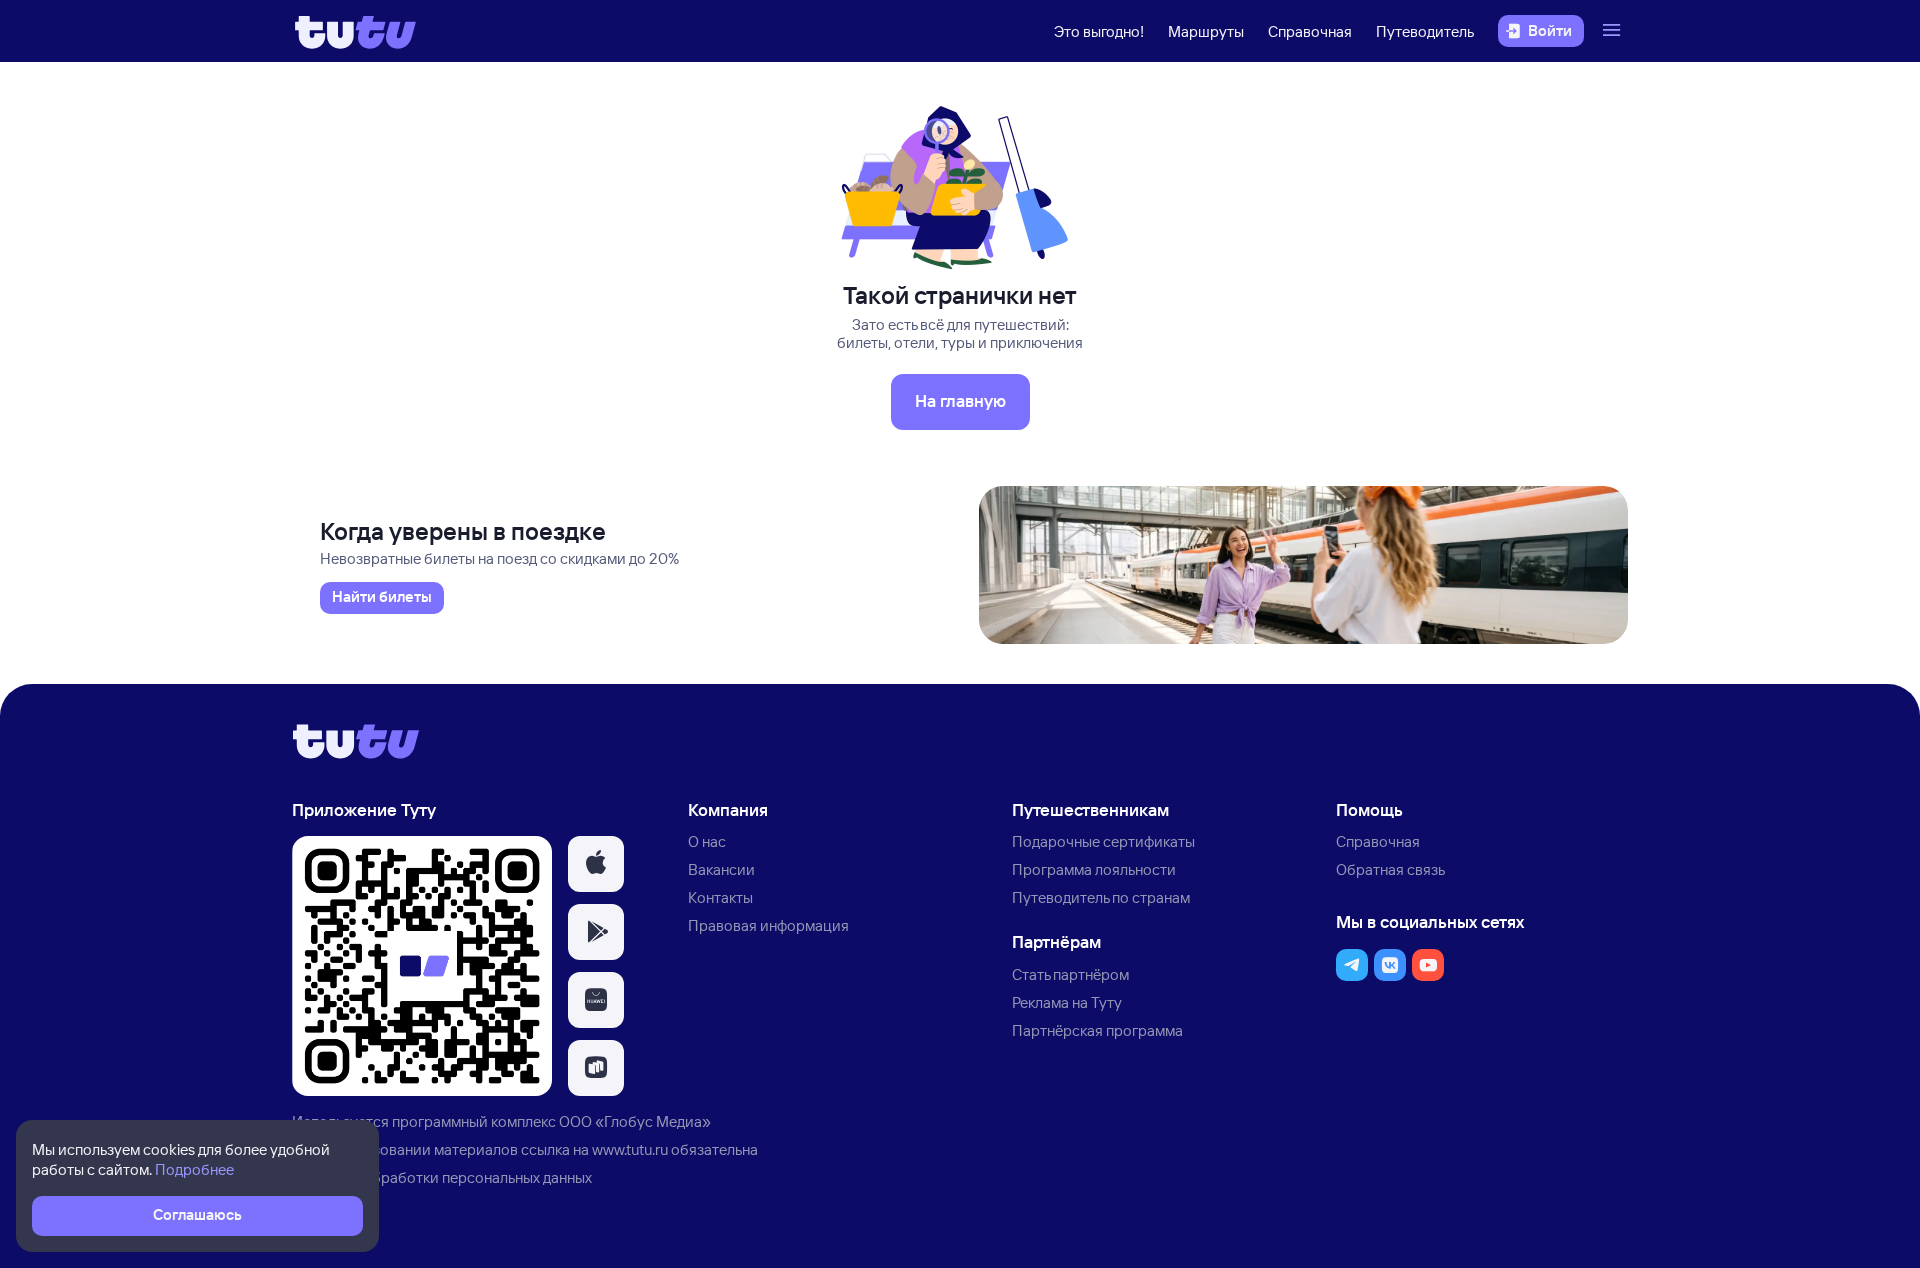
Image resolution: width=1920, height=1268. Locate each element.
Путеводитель (1425, 31)
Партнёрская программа (1097, 1030)
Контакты (720, 897)
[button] (596, 864)
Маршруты (1206, 31)
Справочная (1310, 31)
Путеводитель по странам (1101, 897)
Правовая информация (768, 925)
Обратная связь (1390, 869)
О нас (707, 841)
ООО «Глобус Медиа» (635, 1121)
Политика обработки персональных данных (442, 1177)
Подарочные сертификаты (1103, 841)
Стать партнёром (1070, 974)
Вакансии (721, 869)
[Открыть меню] (1614, 31)
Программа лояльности (1094, 869)
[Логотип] (355, 31)
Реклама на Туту (1067, 1002)
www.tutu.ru (630, 1149)
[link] (382, 598)
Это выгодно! (1099, 31)
